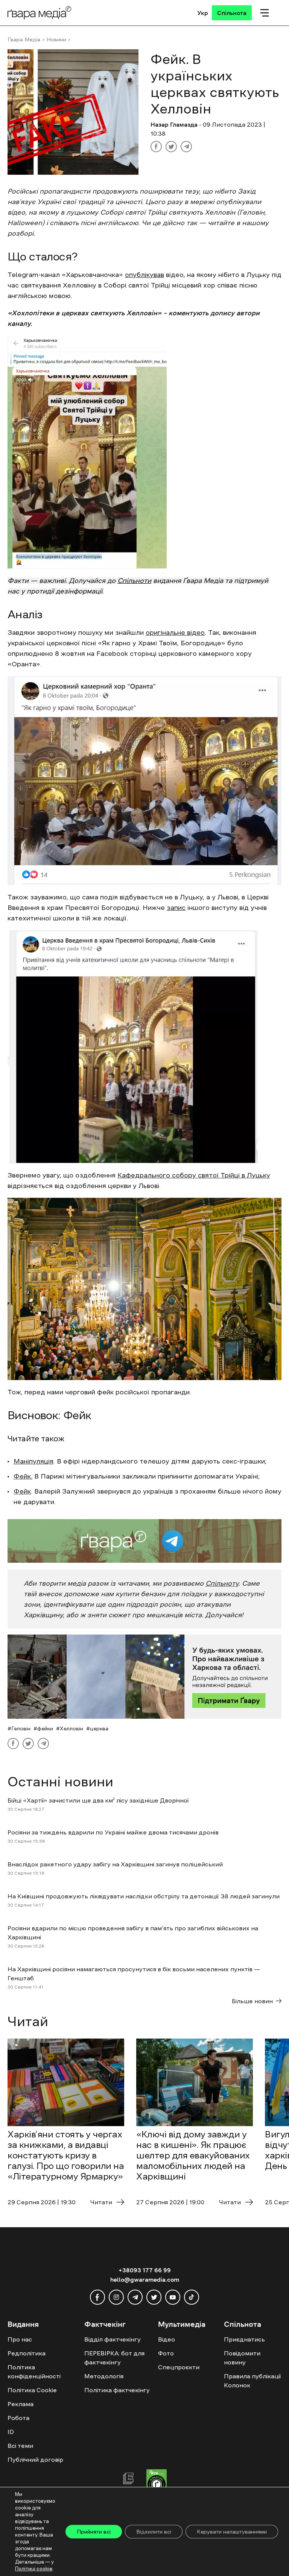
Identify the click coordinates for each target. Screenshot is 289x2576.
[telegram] (135, 2297)
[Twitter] (171, 147)
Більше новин (252, 2001)
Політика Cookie (32, 2390)
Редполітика (27, 2353)
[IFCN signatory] (157, 2483)
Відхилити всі (154, 2532)
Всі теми (20, 2446)
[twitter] (154, 2297)
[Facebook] (156, 147)
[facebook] (97, 2297)
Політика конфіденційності (34, 2372)
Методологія (104, 2376)
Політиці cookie (34, 2569)
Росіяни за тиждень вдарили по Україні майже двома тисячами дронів (113, 1832)
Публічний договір (35, 2459)
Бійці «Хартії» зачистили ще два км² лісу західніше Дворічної (98, 1800)
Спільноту (222, 1583)
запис (176, 908)
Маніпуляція (33, 1461)
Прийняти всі (94, 2532)
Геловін (21, 1728)
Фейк (22, 1491)
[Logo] (40, 13)
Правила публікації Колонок (252, 2381)
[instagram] (116, 2297)
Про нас (20, 2339)
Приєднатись (244, 2339)
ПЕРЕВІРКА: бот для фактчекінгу (114, 2358)
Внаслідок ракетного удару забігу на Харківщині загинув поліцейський (115, 1864)
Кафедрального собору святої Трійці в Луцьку (194, 1175)
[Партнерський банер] (144, 1677)
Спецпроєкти (179, 2367)
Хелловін (71, 1728)
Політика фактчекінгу (117, 2390)
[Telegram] (186, 147)
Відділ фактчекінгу (113, 2339)
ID (11, 2432)
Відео (167, 2339)
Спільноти (134, 581)
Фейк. (23, 1476)
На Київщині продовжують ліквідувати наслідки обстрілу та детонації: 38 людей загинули (144, 1896)
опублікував (144, 275)
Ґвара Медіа (24, 39)
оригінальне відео (175, 633)
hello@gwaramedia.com (145, 2279)
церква (99, 1728)
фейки (45, 1728)
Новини (56, 39)
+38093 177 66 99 (145, 2270)
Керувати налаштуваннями (232, 2532)
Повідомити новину (242, 2358)
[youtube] (173, 2297)
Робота (18, 2418)
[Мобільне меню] (265, 13)
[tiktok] (192, 2297)
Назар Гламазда (174, 124)
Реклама (21, 2404)
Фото (166, 2353)
